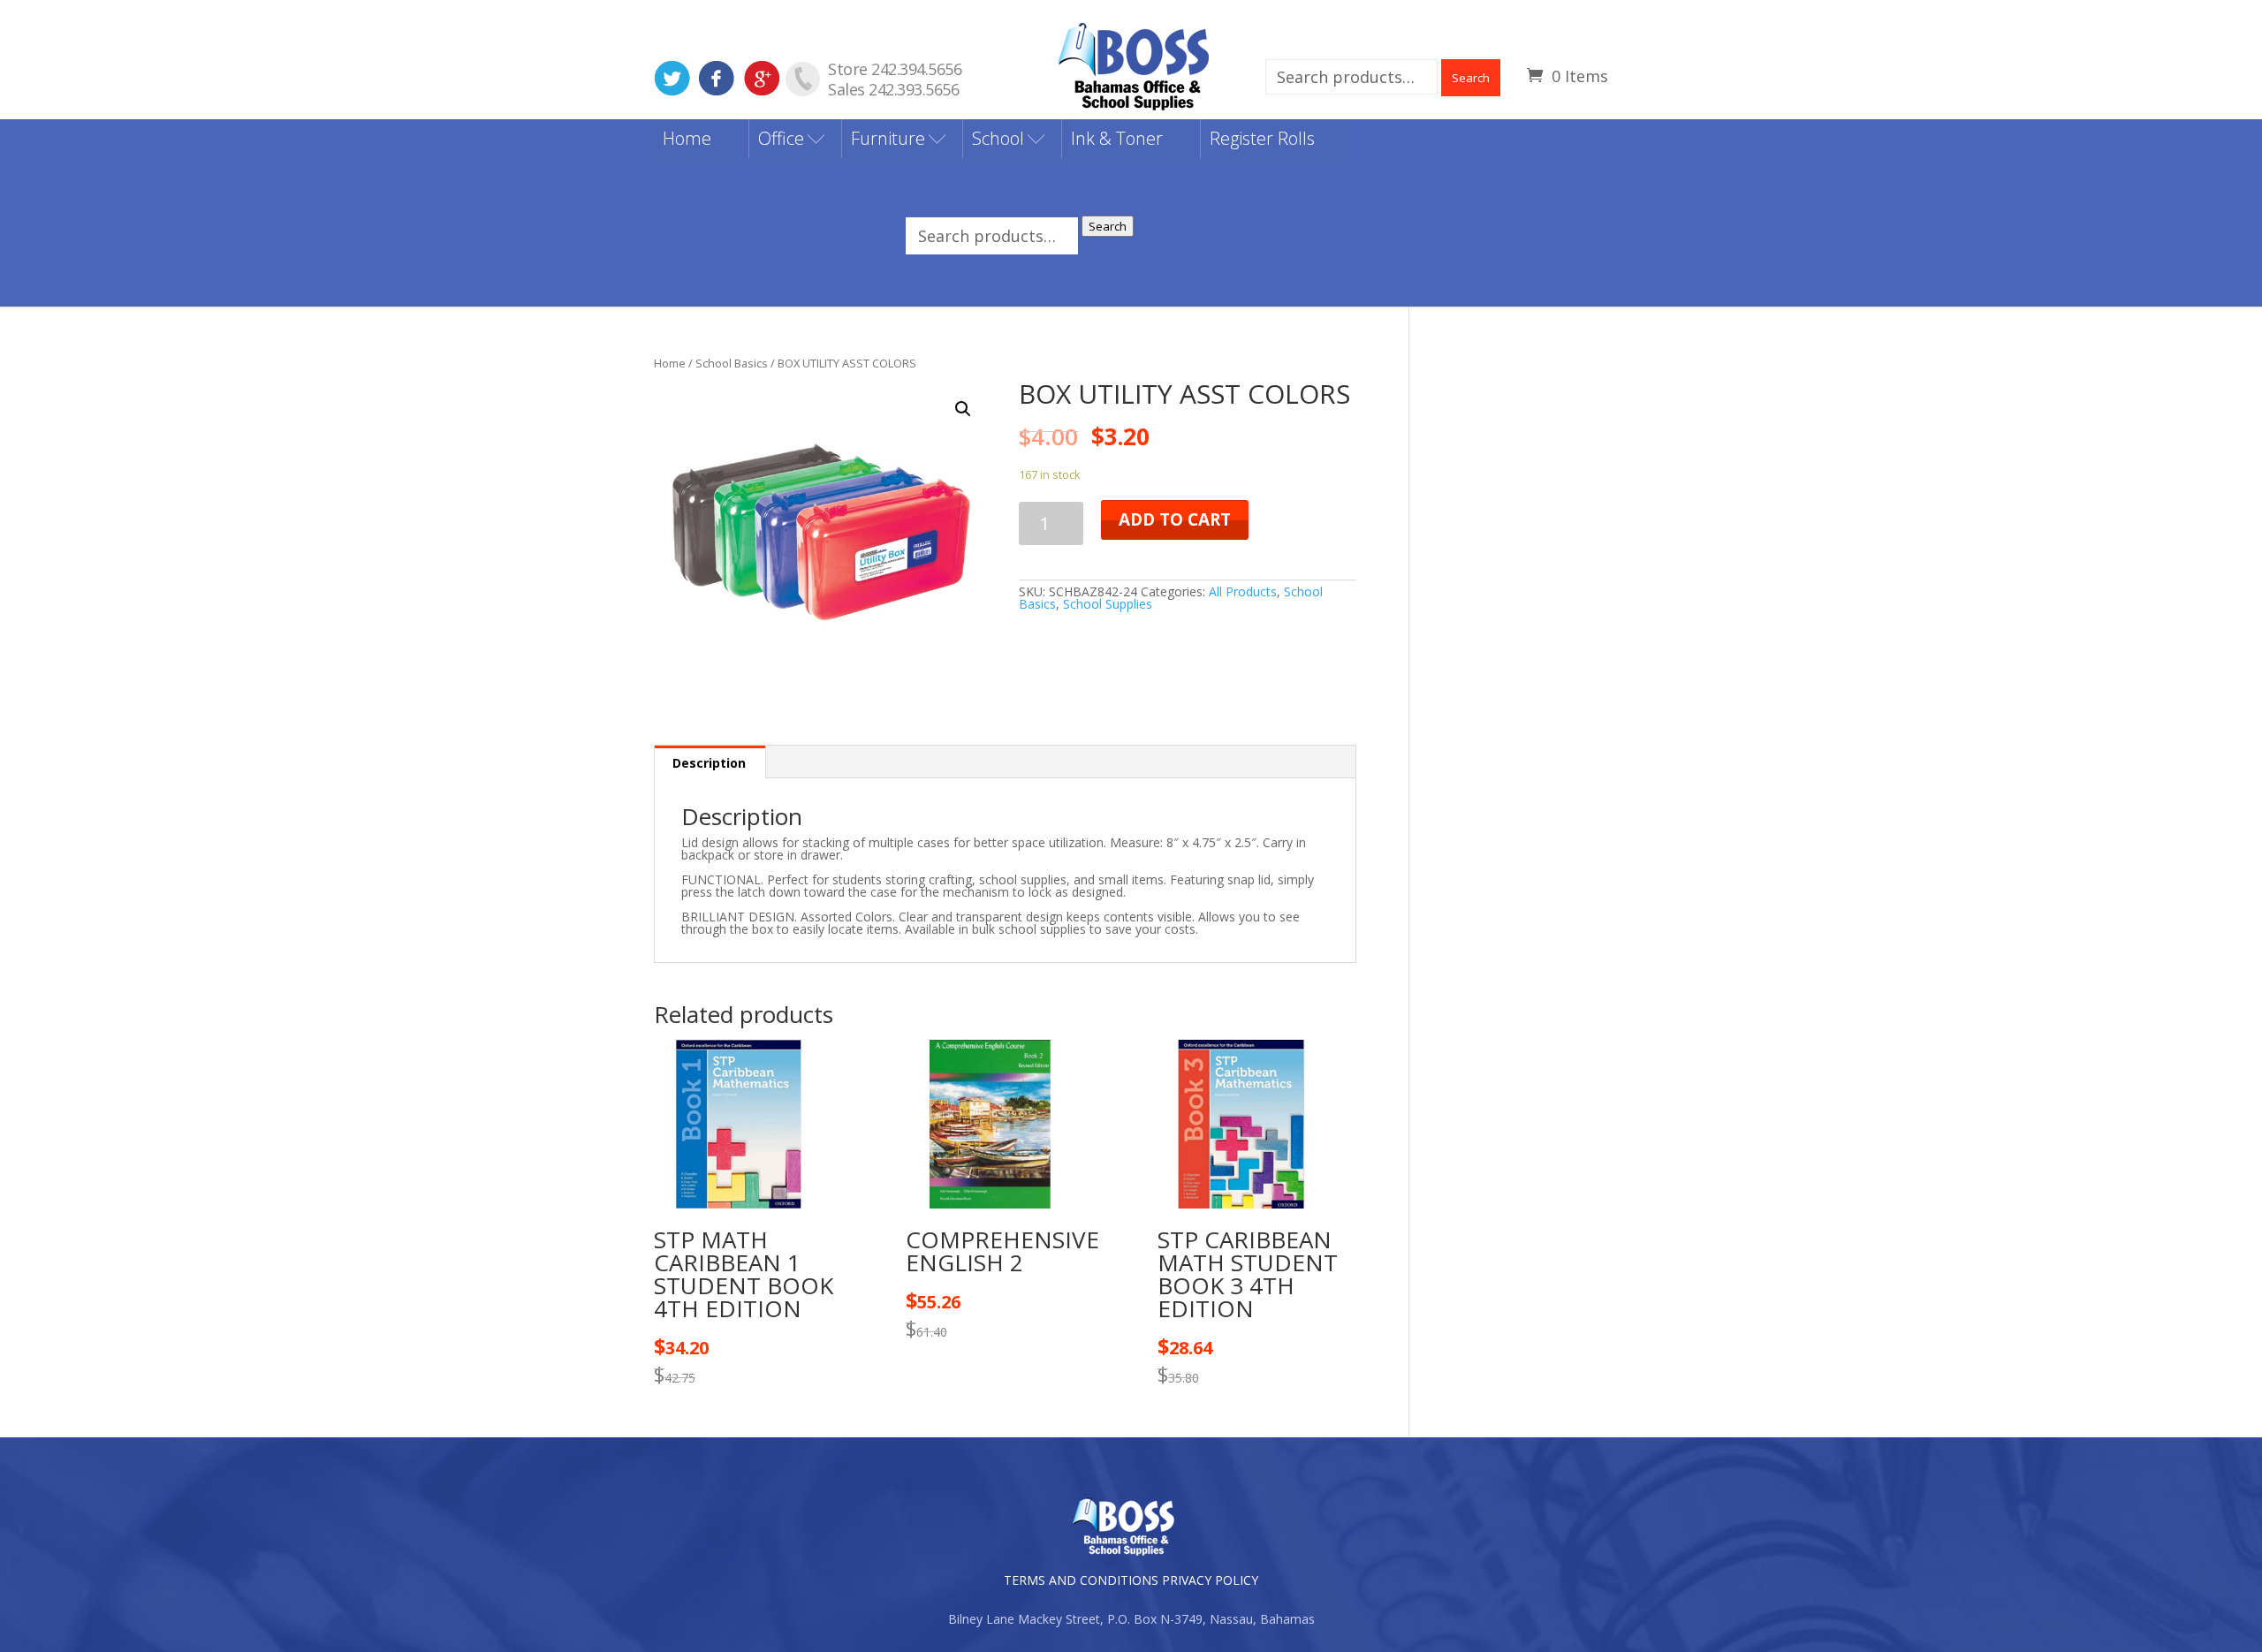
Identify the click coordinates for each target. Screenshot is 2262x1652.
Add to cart (1175, 519)
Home (687, 138)
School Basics (732, 363)
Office (781, 138)
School (998, 138)
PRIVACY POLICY (1210, 1580)
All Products (1243, 591)
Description (709, 763)
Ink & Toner (1117, 138)
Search (1471, 78)
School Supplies (1108, 604)
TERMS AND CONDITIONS (1081, 1580)
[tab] (710, 762)
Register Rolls (1262, 138)
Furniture (888, 138)
